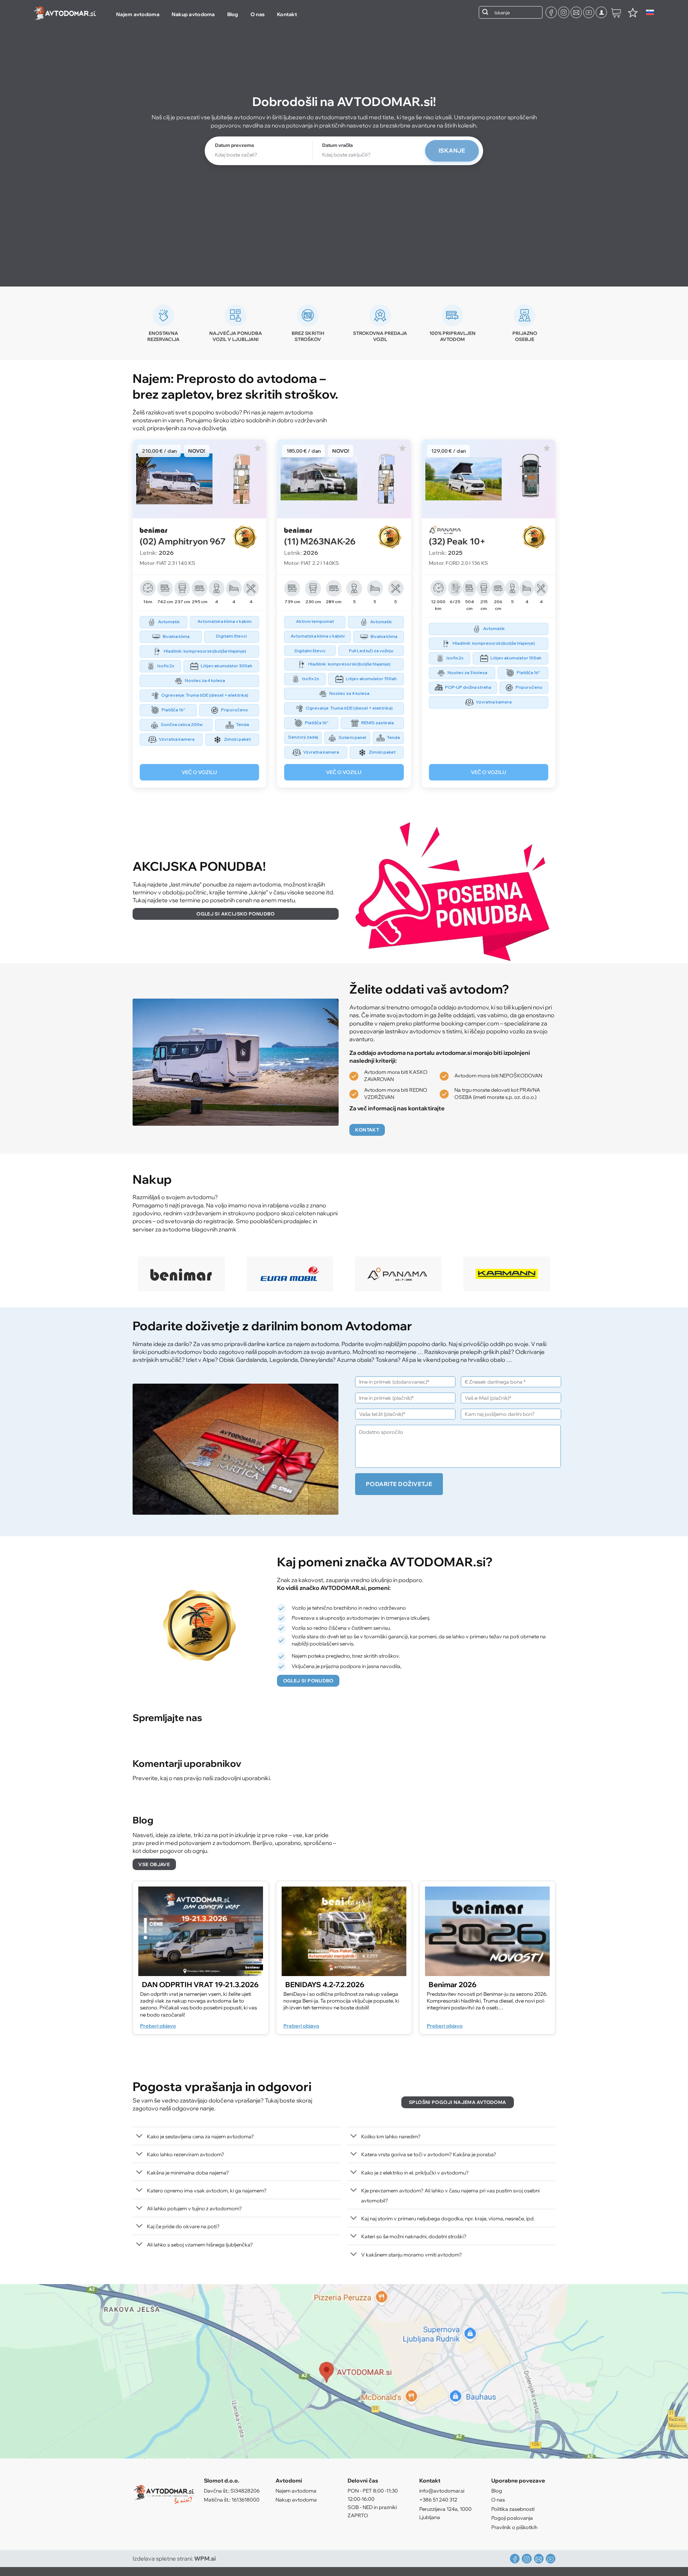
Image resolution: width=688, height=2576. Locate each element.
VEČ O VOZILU (199, 772)
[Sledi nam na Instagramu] (564, 12)
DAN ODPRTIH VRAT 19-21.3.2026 (200, 1984)
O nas (258, 14)
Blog (233, 14)
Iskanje (452, 150)
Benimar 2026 (453, 1984)
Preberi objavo (158, 2026)
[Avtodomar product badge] (254, 537)
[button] (601, 12)
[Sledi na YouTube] (589, 12)
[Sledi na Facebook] (551, 12)
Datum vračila (337, 145)
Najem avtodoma (138, 14)
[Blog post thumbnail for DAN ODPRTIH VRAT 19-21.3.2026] (201, 1931)
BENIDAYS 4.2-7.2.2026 (325, 1984)
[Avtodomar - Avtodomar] (65, 13)
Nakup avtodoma (193, 14)
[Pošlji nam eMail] (576, 12)
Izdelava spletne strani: (174, 2558)
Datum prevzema (234, 145)
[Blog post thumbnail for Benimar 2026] (487, 1931)
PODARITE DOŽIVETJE (399, 1484)
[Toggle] (140, 2137)
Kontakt (287, 14)
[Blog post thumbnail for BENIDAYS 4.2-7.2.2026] (344, 1931)
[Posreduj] (485, 12)
